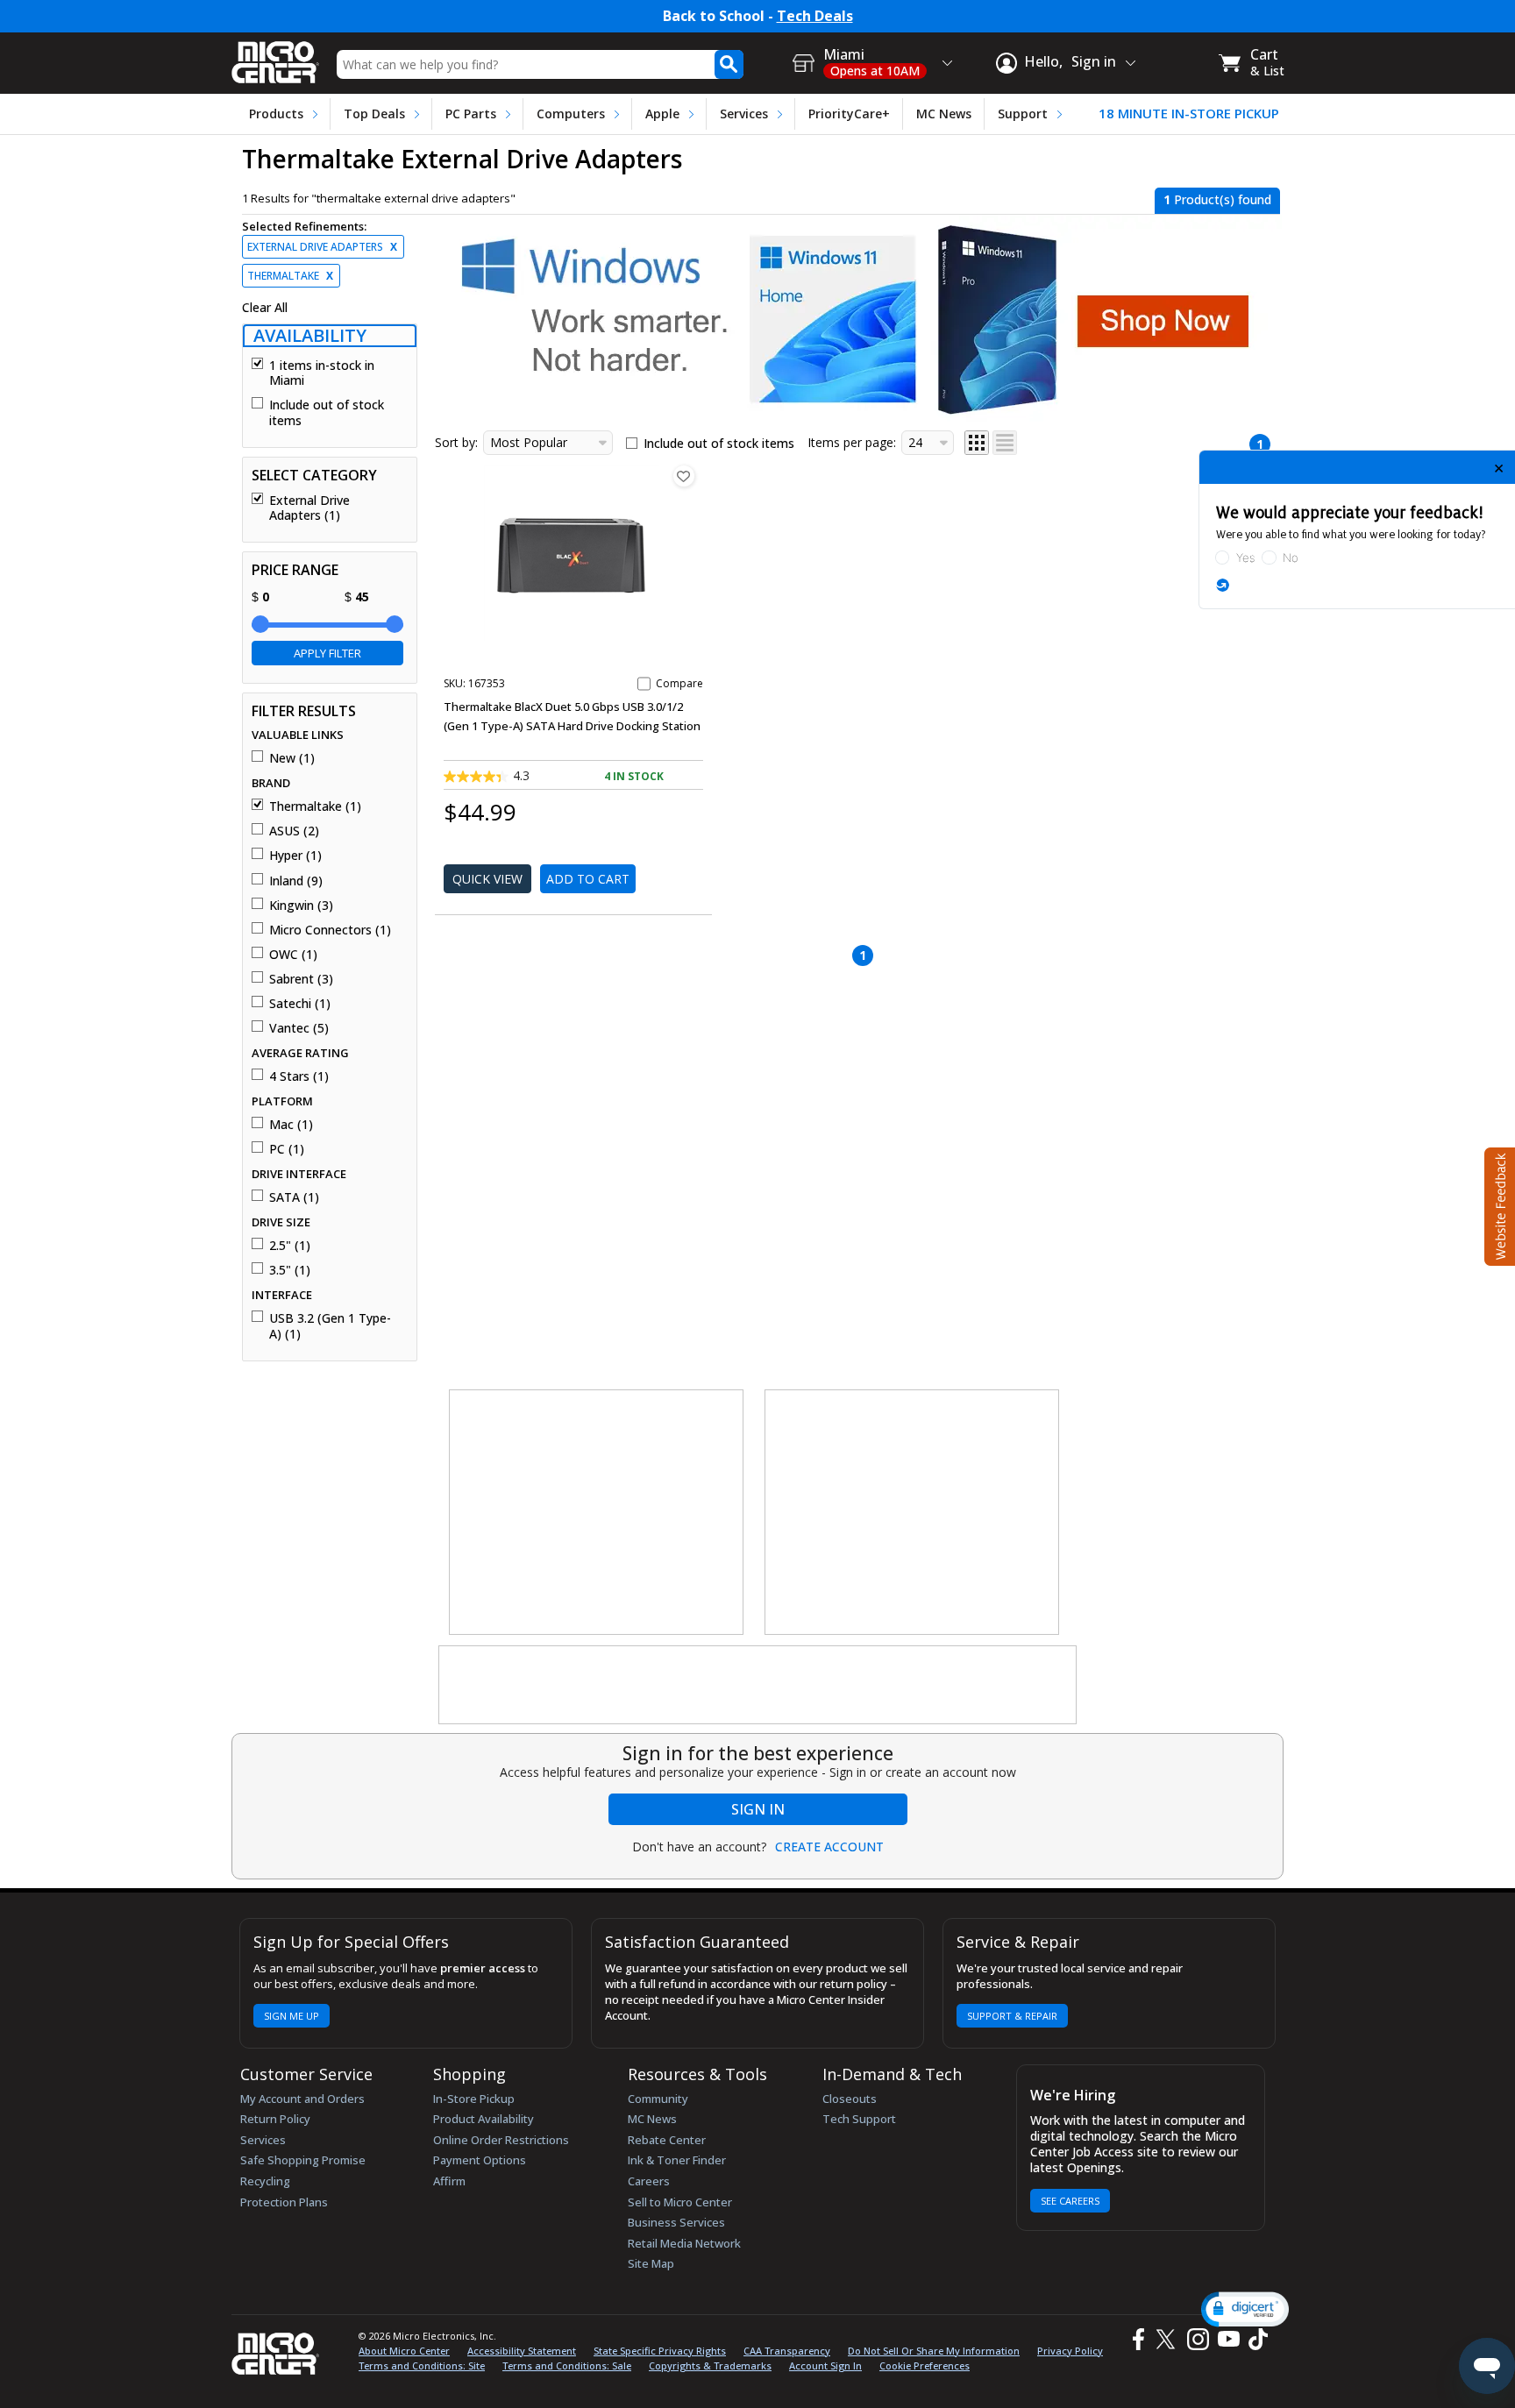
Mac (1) (291, 1125)
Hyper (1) (295, 856)
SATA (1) (294, 1197)
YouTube (1228, 2339)
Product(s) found (1217, 199)
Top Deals (374, 114)
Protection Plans (284, 2202)
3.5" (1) (290, 1270)
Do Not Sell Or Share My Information (934, 2351)
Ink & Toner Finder (677, 2160)
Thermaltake (290, 276)
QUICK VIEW (487, 879)
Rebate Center (667, 2140)
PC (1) (287, 1149)
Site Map (651, 2263)
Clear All (265, 308)
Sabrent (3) (301, 979)
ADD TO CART (588, 879)
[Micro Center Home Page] (275, 57)
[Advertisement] (597, 1513)
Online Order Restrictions (501, 2140)
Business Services (676, 2222)
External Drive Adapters (322, 247)
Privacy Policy (1070, 2351)
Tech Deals (815, 16)
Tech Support (859, 2119)
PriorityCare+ (849, 114)
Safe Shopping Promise (303, 2160)
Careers (649, 2181)
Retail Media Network (684, 2243)
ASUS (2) (294, 831)
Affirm (449, 2181)
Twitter (1168, 2339)
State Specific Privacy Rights (660, 2351)
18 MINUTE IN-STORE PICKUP (1189, 114)
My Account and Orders (302, 2099)
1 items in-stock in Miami (322, 373)
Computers (571, 114)
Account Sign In (825, 2365)
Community (658, 2099)
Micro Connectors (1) (330, 930)
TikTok (1255, 2339)
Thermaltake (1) (315, 806)
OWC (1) (293, 955)
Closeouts (850, 2099)
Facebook (1136, 2339)
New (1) (292, 758)
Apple (662, 114)
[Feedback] (1498, 1204)
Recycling (265, 2181)
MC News (944, 114)
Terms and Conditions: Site (422, 2365)
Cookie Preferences (925, 2365)
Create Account (829, 1847)
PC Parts (471, 114)
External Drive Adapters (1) (309, 508)
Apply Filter (327, 653)
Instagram (1197, 2339)
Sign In (758, 1809)
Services (744, 114)
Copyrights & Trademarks (710, 2365)
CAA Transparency (787, 2351)
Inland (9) (296, 881)
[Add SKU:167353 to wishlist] (684, 476)
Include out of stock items (327, 412)
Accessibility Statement (522, 2351)
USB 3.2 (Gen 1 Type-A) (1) (330, 1326)
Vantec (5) (299, 1028)
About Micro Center (404, 2351)
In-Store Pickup (474, 2099)
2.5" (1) (290, 1246)
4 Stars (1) (299, 1076)
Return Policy (275, 2119)
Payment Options (480, 2160)
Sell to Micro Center (680, 2202)
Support (1023, 114)
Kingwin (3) (301, 906)
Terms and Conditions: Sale (567, 2365)
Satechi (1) (300, 1004)
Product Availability (484, 2119)
